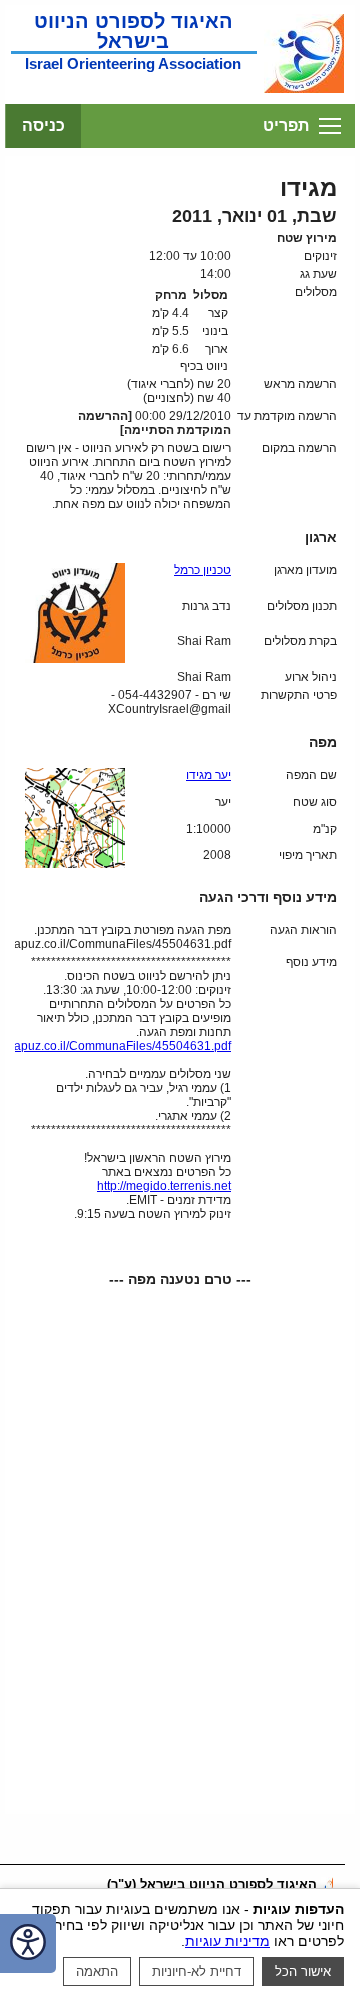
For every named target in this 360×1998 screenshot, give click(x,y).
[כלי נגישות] (28, 1943)
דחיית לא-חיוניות (196, 1971)
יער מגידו (208, 775)
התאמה (97, 1971)
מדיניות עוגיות (227, 1941)
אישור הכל (303, 1971)
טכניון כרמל (202, 570)
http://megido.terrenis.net (164, 1186)
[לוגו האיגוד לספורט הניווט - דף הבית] (304, 91)
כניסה (43, 125)
